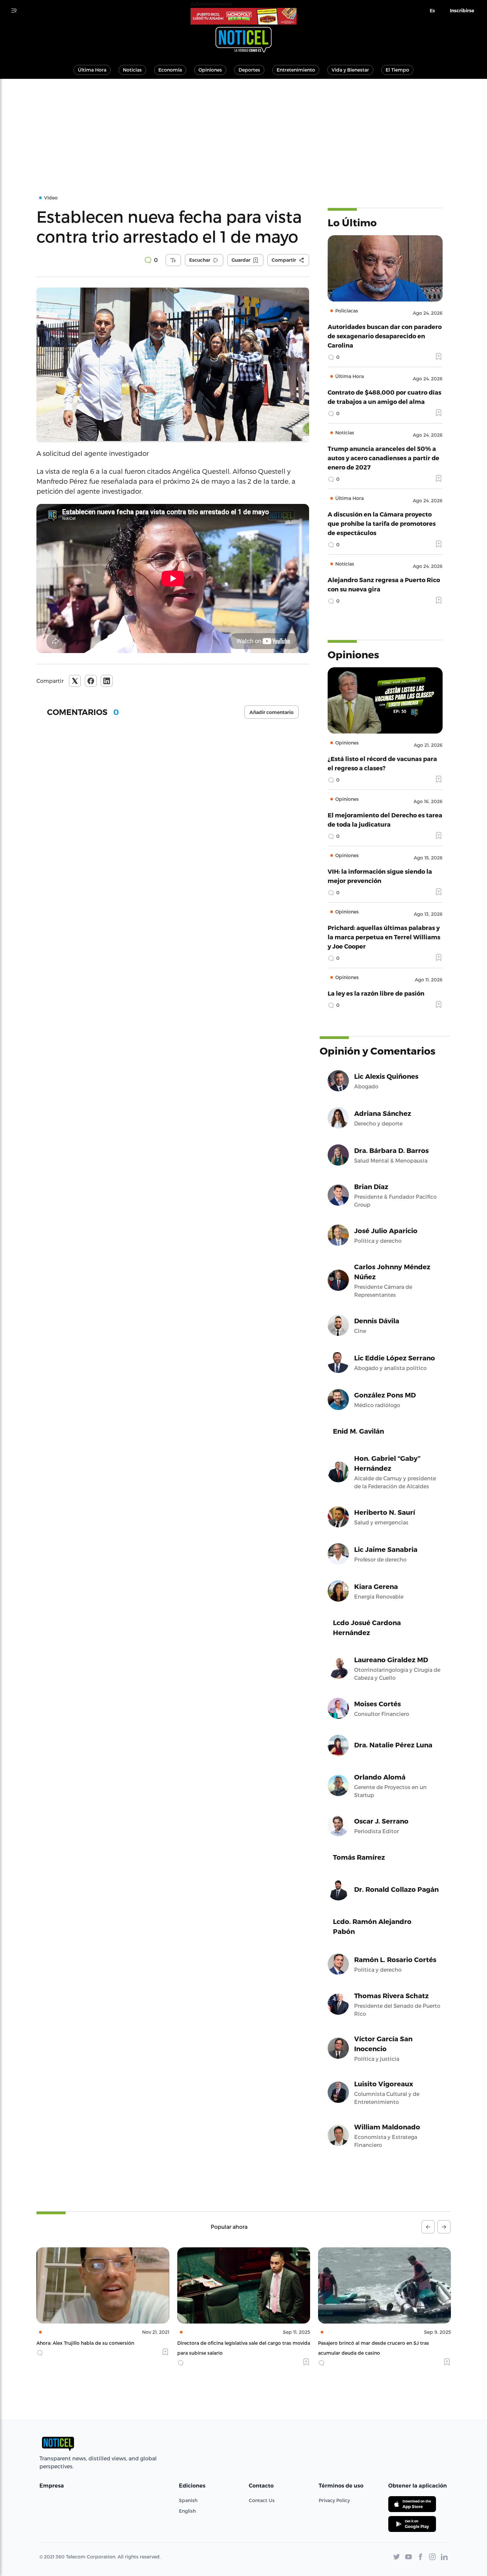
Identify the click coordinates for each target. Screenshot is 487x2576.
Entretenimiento (296, 70)
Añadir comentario (271, 712)
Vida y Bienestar (350, 70)
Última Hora (92, 70)
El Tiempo (397, 70)
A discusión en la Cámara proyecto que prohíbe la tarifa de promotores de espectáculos (382, 523)
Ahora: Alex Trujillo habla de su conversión (85, 2343)
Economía (170, 70)
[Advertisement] (243, 129)
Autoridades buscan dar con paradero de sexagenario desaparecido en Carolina (385, 336)
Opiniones (210, 70)
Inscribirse (462, 11)
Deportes (249, 70)
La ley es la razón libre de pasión (376, 993)
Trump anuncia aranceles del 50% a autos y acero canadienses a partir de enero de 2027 (383, 458)
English (187, 2511)
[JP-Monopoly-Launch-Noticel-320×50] (243, 16)
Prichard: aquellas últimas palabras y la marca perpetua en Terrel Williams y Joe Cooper (384, 937)
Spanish (188, 2500)
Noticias (132, 70)
